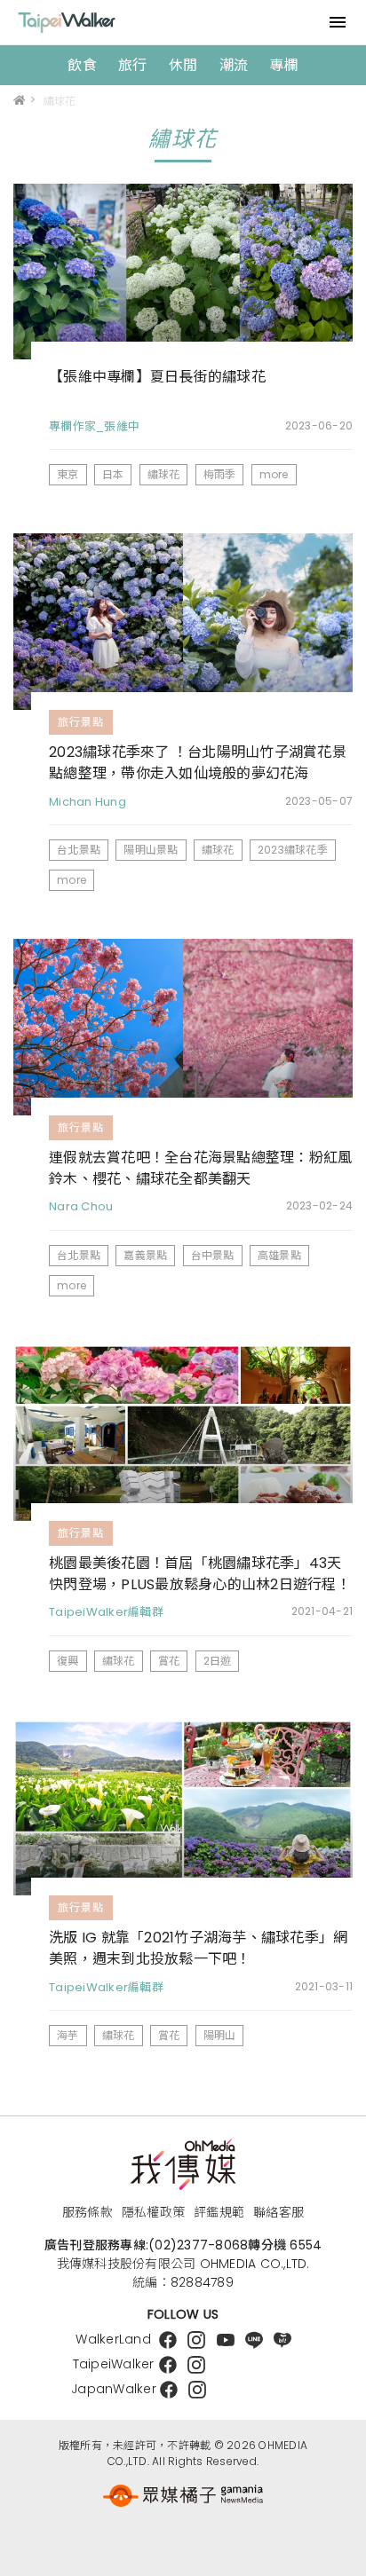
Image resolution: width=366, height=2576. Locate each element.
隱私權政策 (153, 2212)
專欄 (284, 65)
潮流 (234, 65)
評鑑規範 (219, 2212)
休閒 (183, 65)
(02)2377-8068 (198, 2245)
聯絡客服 (278, 2212)
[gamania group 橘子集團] (183, 2496)
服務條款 (88, 2212)
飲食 (82, 65)
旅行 (133, 65)
